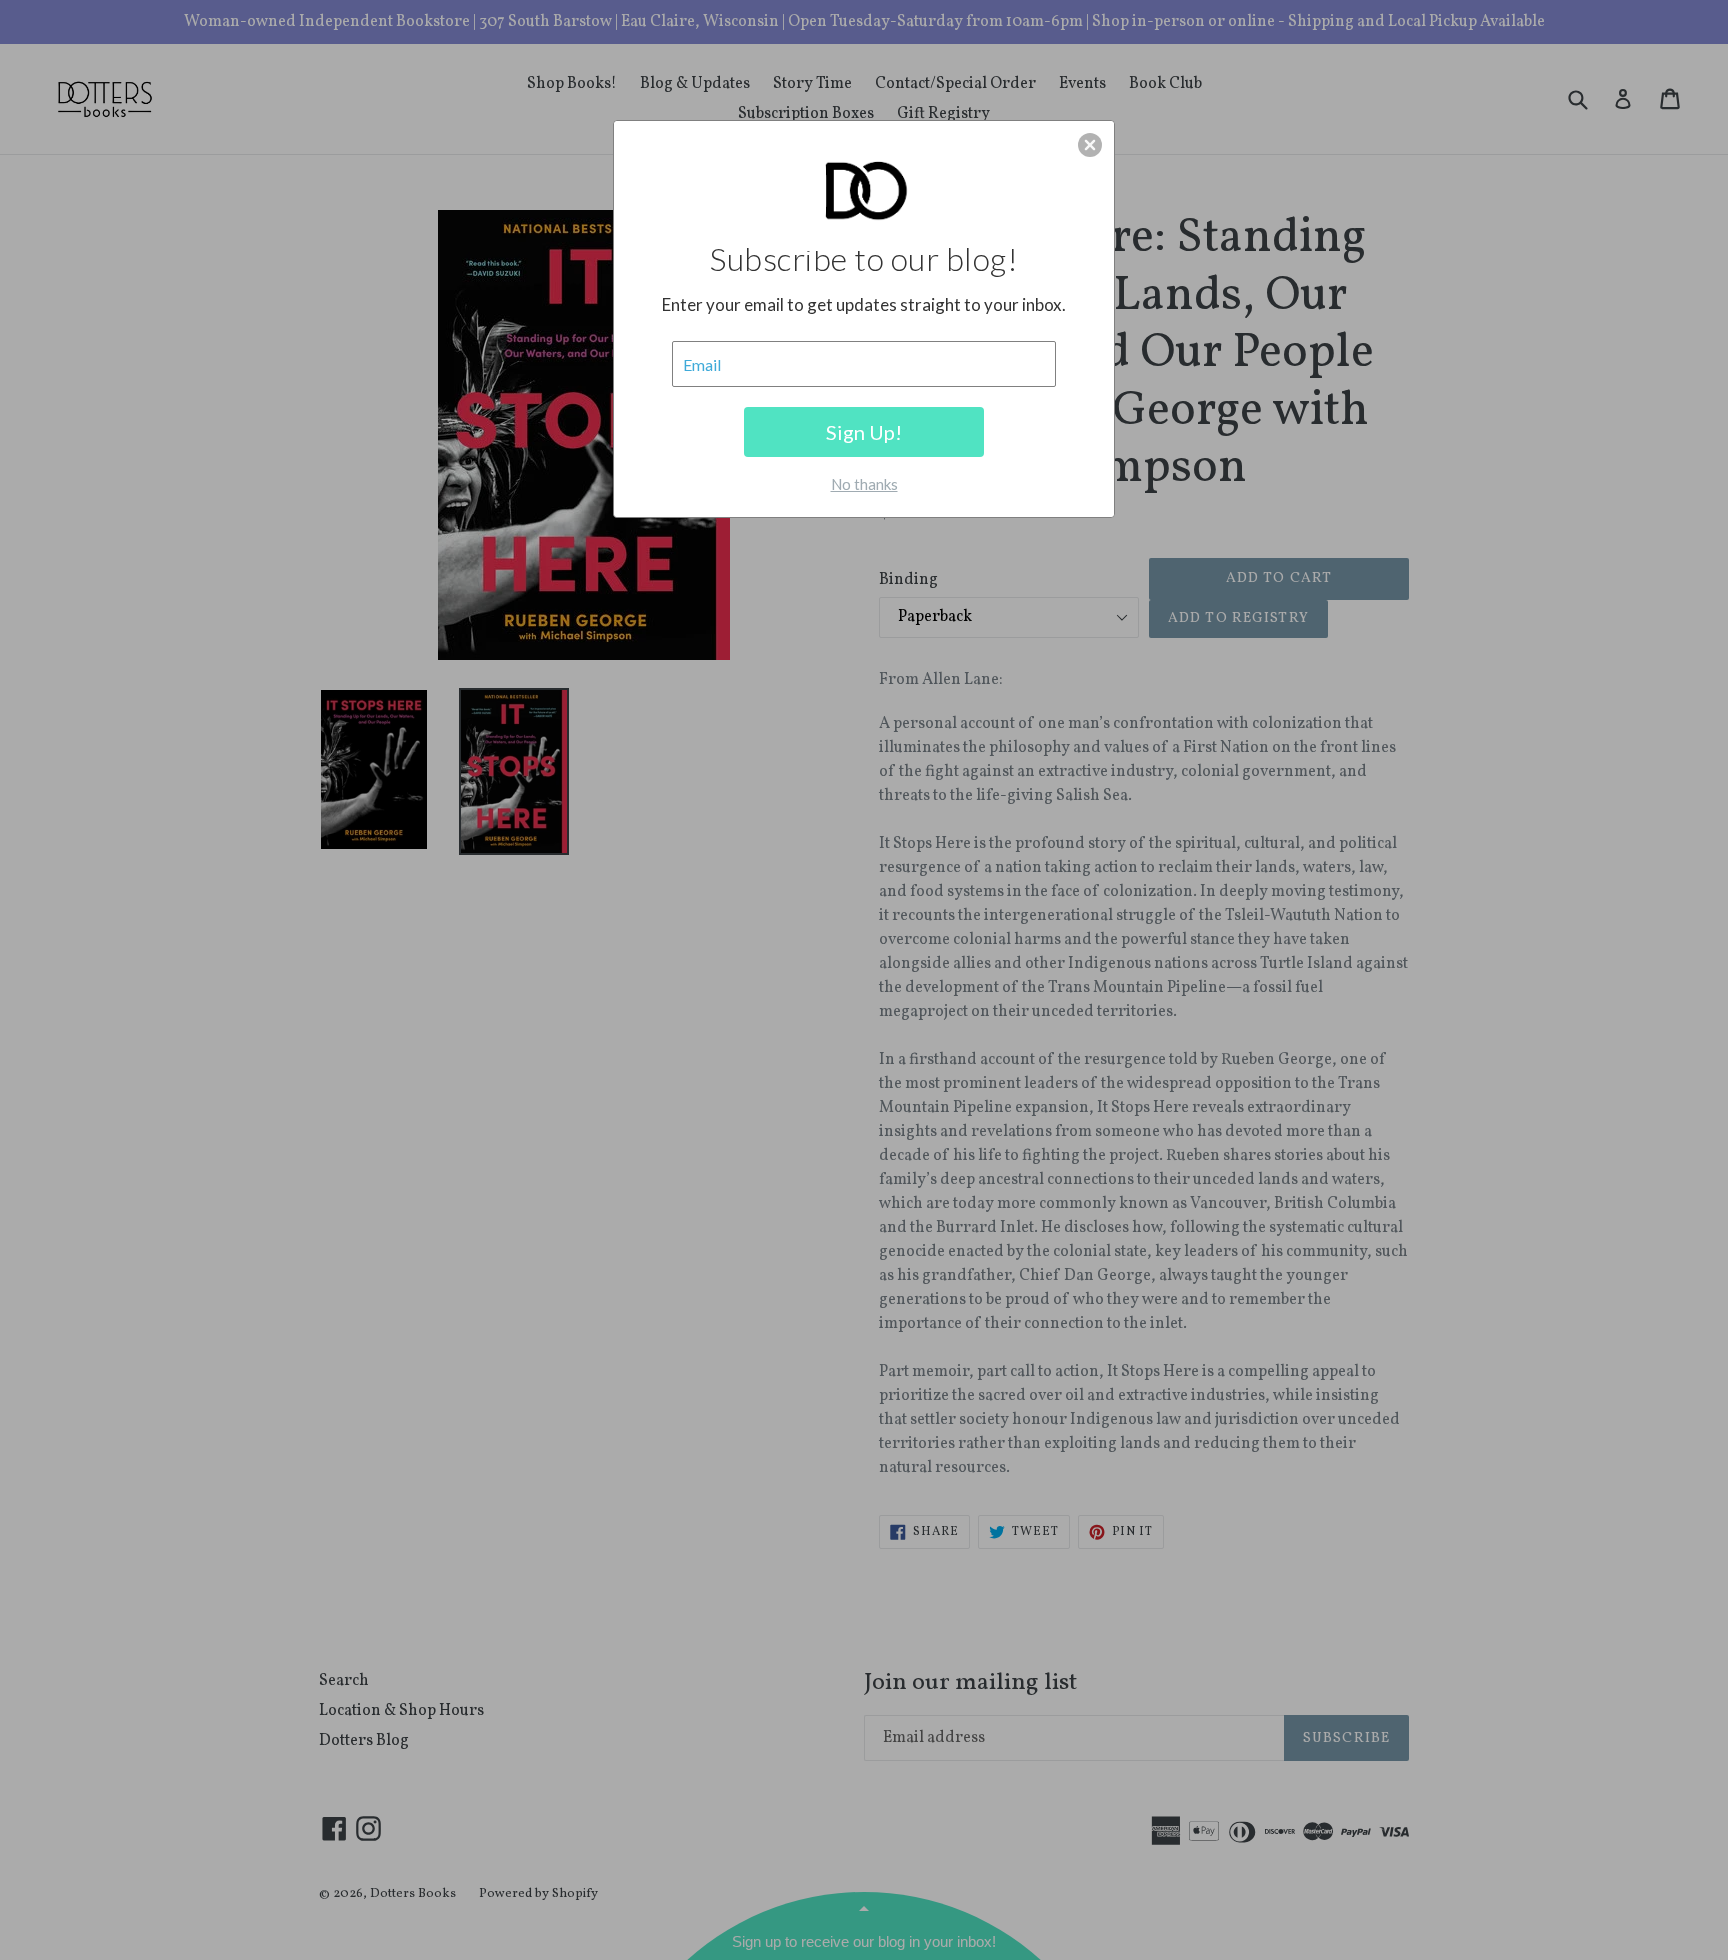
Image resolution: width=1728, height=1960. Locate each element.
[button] (1090, 145)
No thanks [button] (864, 484)
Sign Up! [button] (864, 432)
